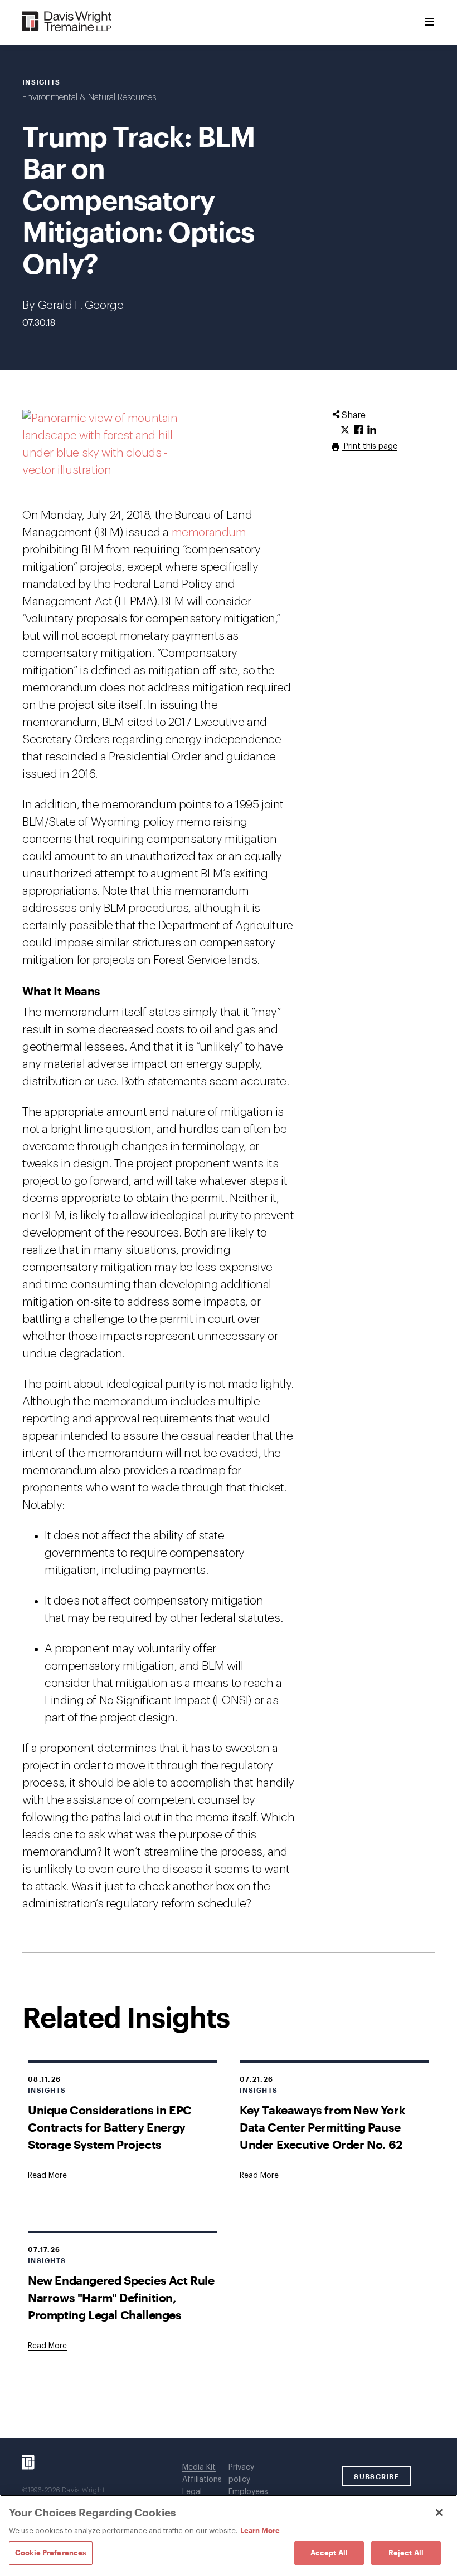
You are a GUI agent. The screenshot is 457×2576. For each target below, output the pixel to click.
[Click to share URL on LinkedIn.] (372, 430)
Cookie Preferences (51, 2553)
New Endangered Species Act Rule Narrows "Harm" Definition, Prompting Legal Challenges (121, 2297)
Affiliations (202, 2480)
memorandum (209, 533)
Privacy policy (241, 2474)
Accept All (329, 2553)
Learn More (260, 2530)
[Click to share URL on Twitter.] (345, 430)
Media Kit (199, 2467)
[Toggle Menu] (430, 22)
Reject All (406, 2553)
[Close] (439, 2513)
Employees (248, 2492)
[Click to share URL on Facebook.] (358, 430)
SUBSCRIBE (376, 2476)
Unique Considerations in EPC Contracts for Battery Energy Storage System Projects (110, 2127)
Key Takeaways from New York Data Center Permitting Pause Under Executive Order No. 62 (322, 2127)
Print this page (370, 446)
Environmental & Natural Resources (89, 97)
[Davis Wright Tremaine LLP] (67, 22)
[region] (229, 2535)
